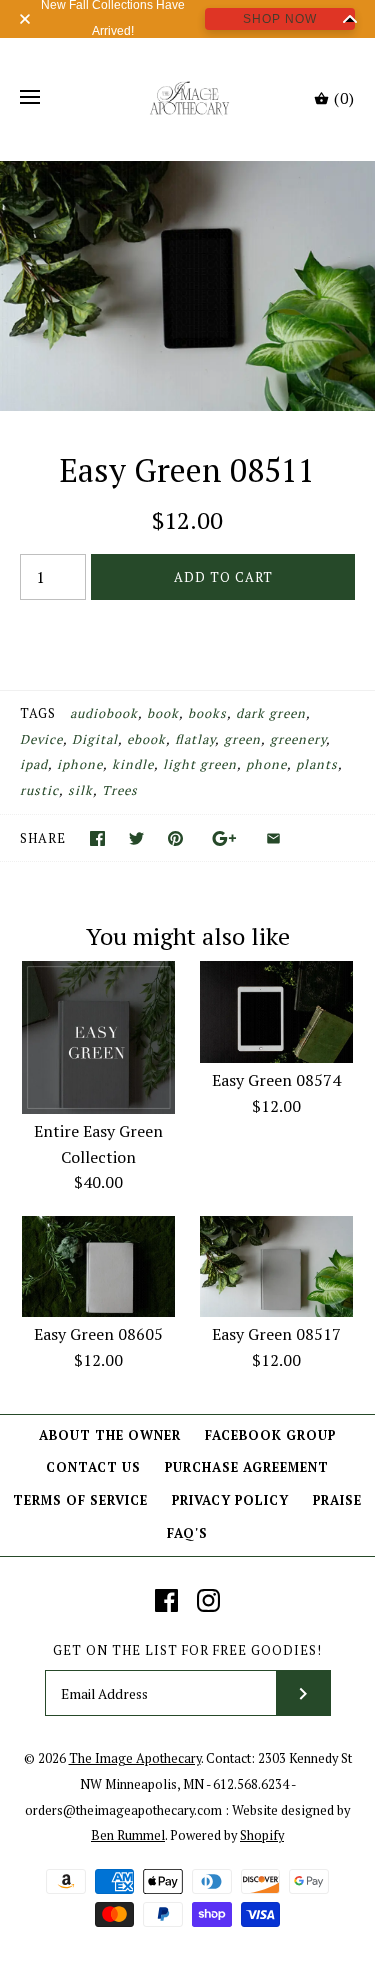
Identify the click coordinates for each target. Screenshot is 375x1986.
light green (200, 764)
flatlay (195, 739)
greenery (298, 739)
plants (317, 764)
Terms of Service (80, 1500)
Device (41, 739)
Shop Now (280, 19)
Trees (120, 790)
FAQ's (187, 1533)
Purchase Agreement (247, 1467)
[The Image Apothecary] (187, 98)
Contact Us (93, 1467)
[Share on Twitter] (136, 838)
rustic (39, 790)
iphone (80, 764)
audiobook (104, 713)
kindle (133, 764)
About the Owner (110, 1435)
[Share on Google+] (224, 838)
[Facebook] (166, 1600)
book (163, 713)
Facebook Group (270, 1435)
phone (266, 764)
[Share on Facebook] (97, 838)
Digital (95, 739)
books (207, 713)
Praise (337, 1500)
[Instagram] (208, 1600)
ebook (146, 739)
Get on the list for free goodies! (187, 1650)
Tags (38, 713)
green (242, 739)
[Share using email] (273, 838)
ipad (34, 764)
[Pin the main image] (175, 838)
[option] (187, 286)
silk (80, 790)
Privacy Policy (230, 1500)
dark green (271, 713)
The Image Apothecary (135, 1758)
